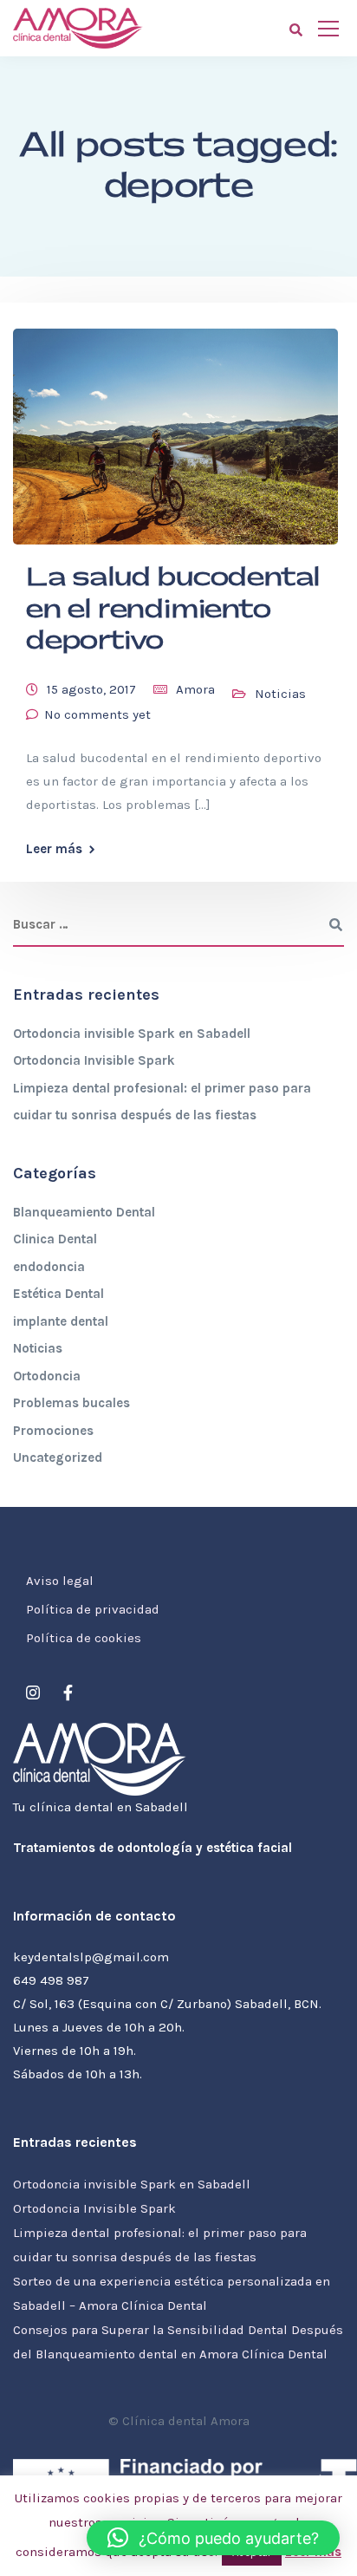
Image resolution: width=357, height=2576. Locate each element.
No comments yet (97, 714)
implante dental (61, 1321)
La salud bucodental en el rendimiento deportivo (173, 609)
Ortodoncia (47, 1376)
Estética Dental (58, 1294)
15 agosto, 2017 (91, 689)
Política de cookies (84, 1638)
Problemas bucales (71, 1403)
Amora (195, 689)
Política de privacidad (93, 1609)
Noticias (280, 694)
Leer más (54, 849)
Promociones (53, 1431)
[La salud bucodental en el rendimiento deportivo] (175, 429)
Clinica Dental (55, 1239)
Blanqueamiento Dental (84, 1212)
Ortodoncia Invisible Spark (94, 1060)
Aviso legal (60, 1581)
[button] (213, 2538)
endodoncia (49, 1267)
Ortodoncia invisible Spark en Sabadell (132, 1034)
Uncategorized (58, 1458)
